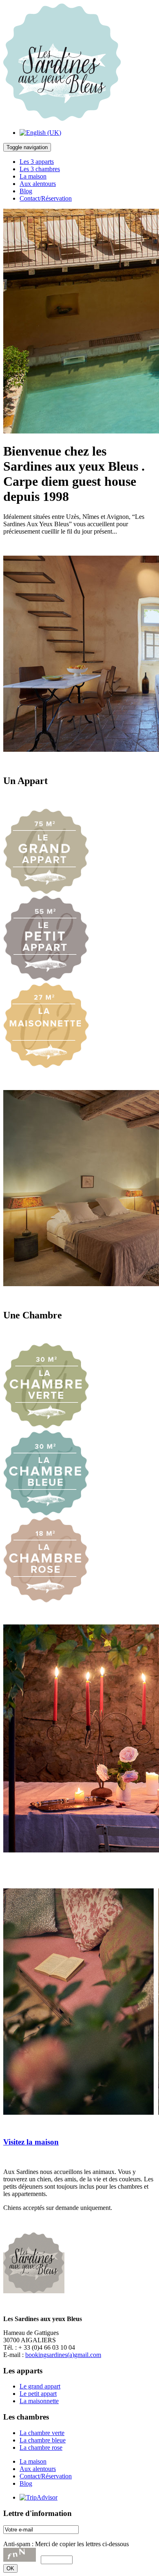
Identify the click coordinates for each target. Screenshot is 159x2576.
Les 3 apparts (37, 162)
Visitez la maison (31, 2142)
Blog (26, 191)
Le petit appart (38, 2394)
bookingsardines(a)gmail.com (63, 2355)
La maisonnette (39, 2401)
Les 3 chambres (40, 169)
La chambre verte (42, 2433)
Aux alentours (38, 184)
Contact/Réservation (46, 198)
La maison (33, 176)
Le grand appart (40, 2386)
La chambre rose (41, 2448)
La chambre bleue (43, 2440)
